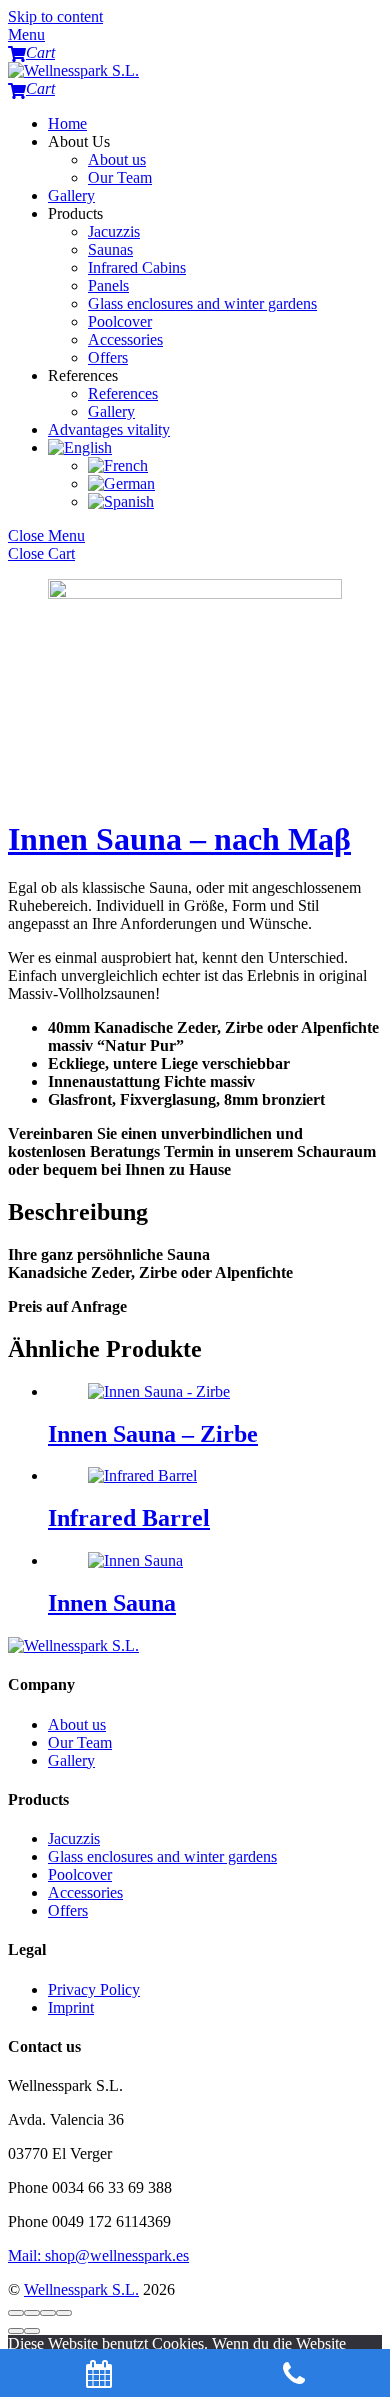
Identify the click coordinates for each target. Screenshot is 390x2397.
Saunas (110, 249)
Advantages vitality (109, 429)
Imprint (71, 2007)
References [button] (83, 375)
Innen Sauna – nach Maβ (179, 839)
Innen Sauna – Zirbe (153, 1434)
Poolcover (120, 321)
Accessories (125, 339)
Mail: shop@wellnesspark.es (98, 2255)
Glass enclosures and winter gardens (202, 303)
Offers (108, 357)
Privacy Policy (94, 1989)
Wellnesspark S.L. (81, 2289)
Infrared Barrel (129, 1518)
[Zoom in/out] (64, 2313)
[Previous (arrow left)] (16, 2331)
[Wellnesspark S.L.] (73, 70)
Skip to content (55, 16)
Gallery (71, 195)
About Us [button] (79, 141)
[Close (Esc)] (16, 2313)
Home (67, 123)
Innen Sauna (112, 1603)
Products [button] (75, 213)
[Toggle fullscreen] (48, 2313)
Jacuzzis (114, 231)
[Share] (32, 2313)
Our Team (120, 177)
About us (117, 159)
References (123, 393)
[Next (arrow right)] (32, 2331)
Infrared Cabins (137, 267)
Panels (108, 285)
